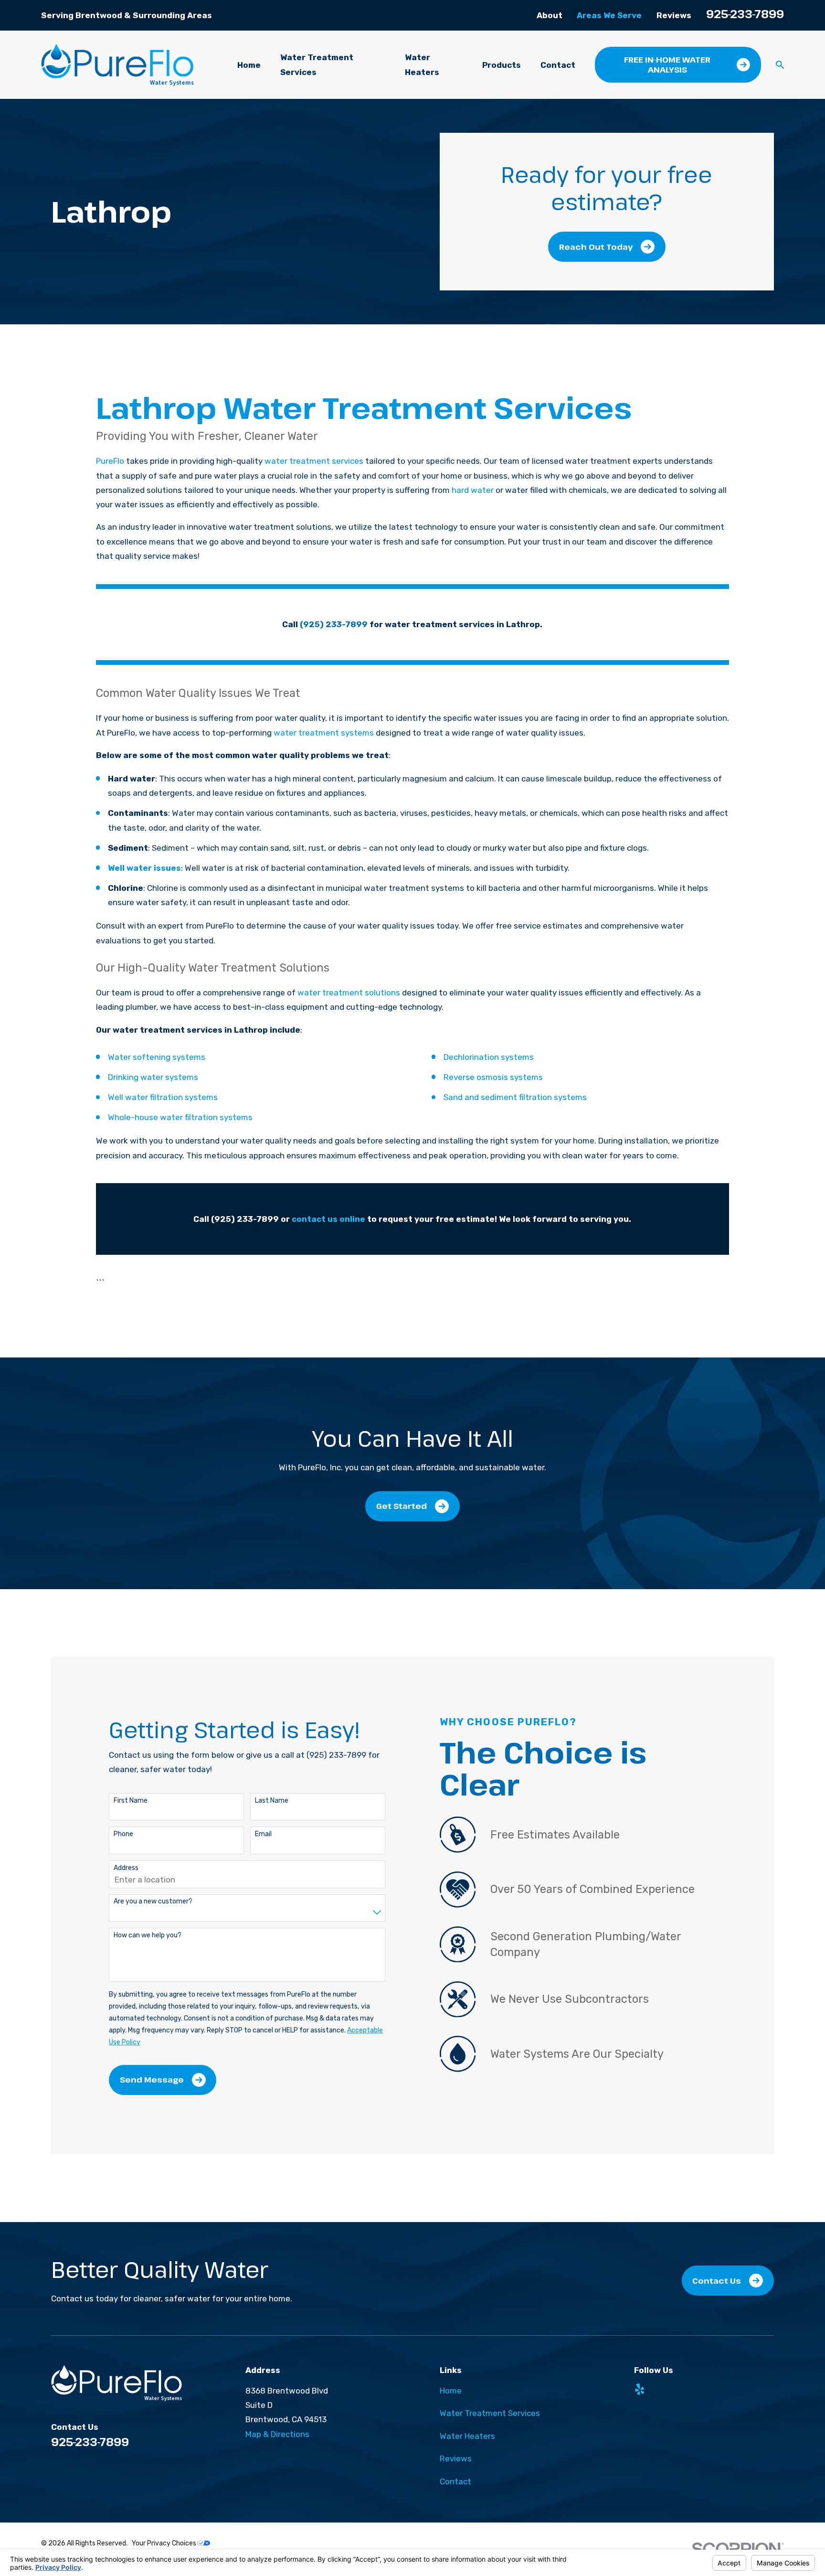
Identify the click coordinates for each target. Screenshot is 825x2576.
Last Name (272, 1801)
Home (451, 2391)
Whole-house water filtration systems (180, 1117)
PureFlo (110, 461)
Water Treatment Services (490, 2413)
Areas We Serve (609, 15)
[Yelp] (640, 2389)
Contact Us (717, 2281)
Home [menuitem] (249, 65)
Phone (123, 1834)
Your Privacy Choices (165, 2543)
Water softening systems (157, 1057)
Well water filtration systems (163, 1097)
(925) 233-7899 (334, 624)
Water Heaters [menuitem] (422, 64)
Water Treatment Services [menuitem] (317, 64)
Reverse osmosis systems (493, 1077)
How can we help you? (148, 1935)
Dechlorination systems (489, 1057)
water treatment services (314, 461)
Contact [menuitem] (558, 65)
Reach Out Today (596, 247)
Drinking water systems (153, 1077)
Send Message (152, 2079)
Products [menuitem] (502, 65)
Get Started (402, 1506)
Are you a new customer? (153, 1902)
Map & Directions (277, 2434)
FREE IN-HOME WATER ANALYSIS (667, 64)
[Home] (117, 65)
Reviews (674, 15)
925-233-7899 (745, 14)
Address (126, 1868)
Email (263, 1834)
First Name (131, 1801)
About (550, 15)
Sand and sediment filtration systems (515, 1097)
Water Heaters (467, 2436)
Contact (455, 2481)
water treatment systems (324, 733)
